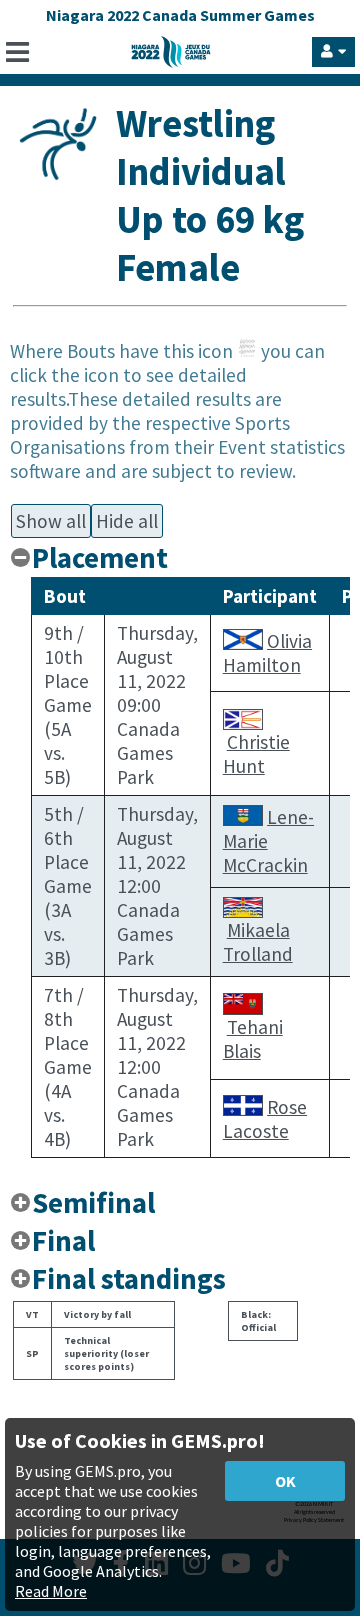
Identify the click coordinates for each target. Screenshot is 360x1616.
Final (63, 1241)
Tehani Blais (253, 1039)
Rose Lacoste (265, 1119)
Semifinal (93, 1203)
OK (285, 1481)
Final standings (129, 1279)
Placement (100, 558)
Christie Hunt (256, 754)
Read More (51, 1591)
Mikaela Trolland (258, 942)
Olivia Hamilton (267, 653)
